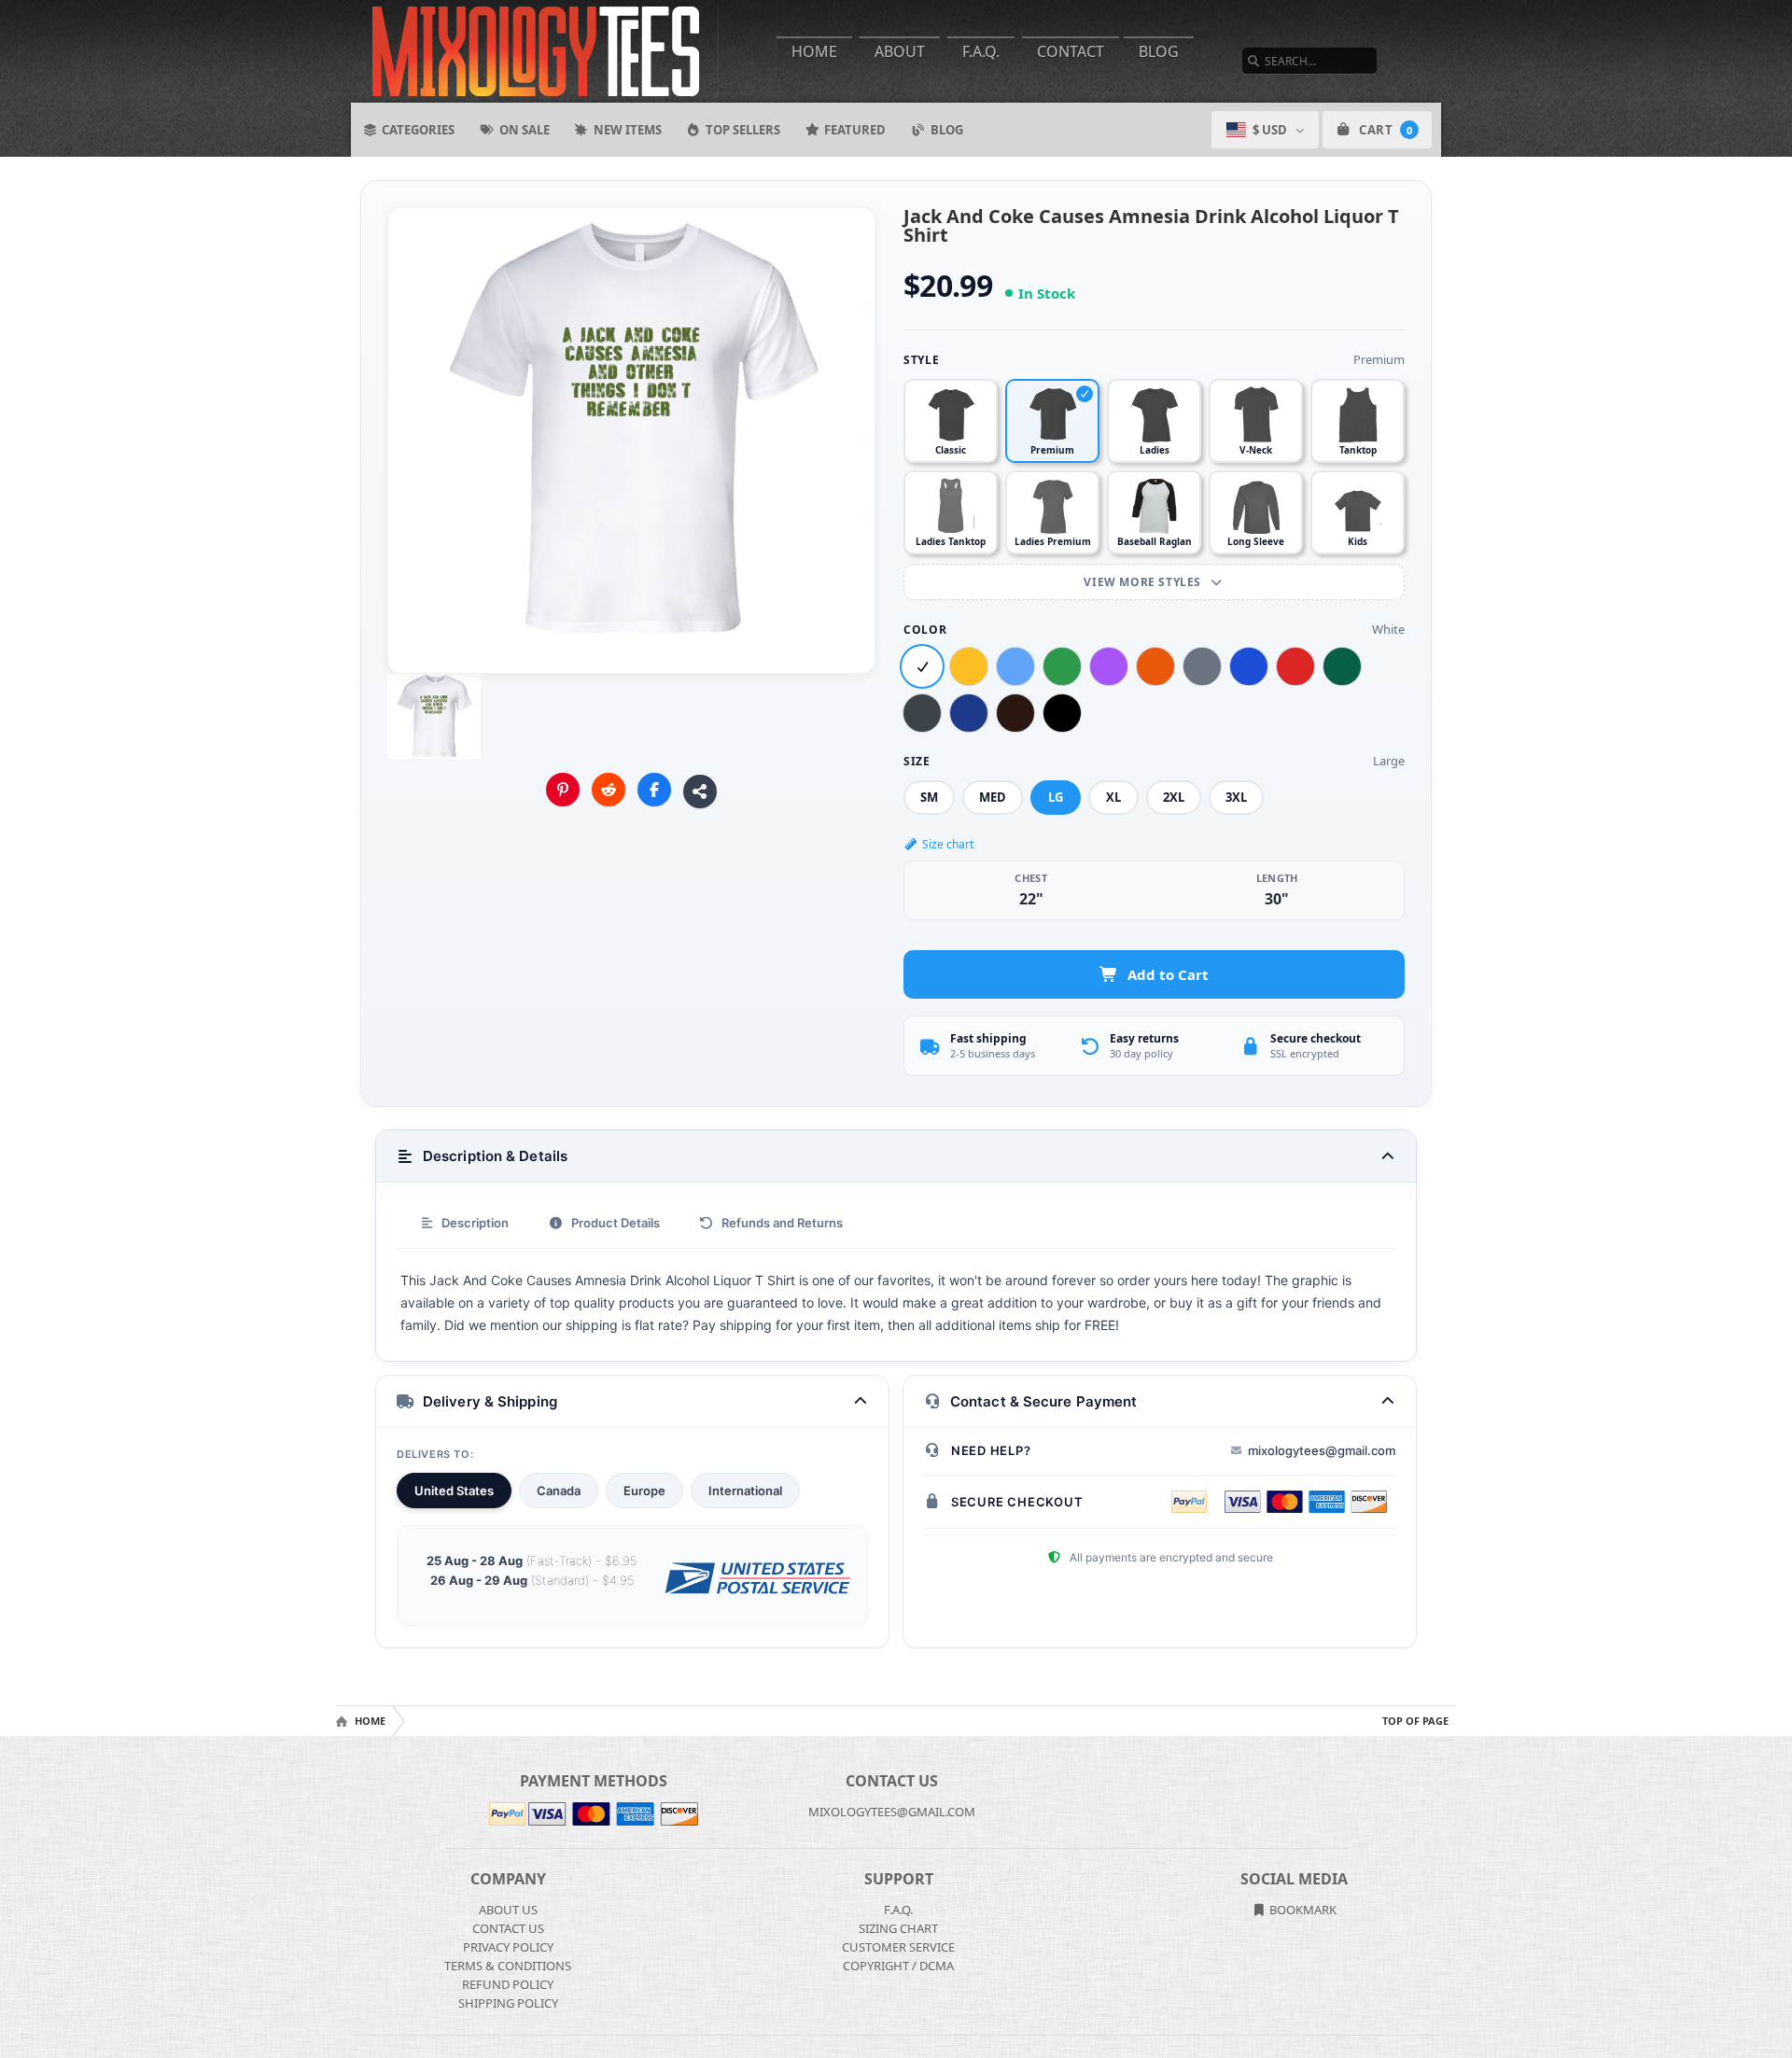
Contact (1071, 51)
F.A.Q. (981, 51)
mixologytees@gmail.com (1322, 1450)
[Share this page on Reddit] (609, 790)
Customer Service (898, 1947)
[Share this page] (700, 791)
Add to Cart (1168, 974)
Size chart (948, 844)
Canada (559, 1491)
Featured (855, 130)
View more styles (1144, 582)
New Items (628, 130)
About (900, 51)
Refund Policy (508, 1984)
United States (454, 1491)
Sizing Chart (898, 1928)
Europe (644, 1491)
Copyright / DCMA (898, 1966)
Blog (1159, 51)
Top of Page (1415, 1721)
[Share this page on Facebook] (654, 790)
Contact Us (508, 1928)
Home (814, 51)
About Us (508, 1910)
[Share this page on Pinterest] (563, 790)
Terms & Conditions (508, 1966)
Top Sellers (743, 130)
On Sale (525, 130)
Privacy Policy (508, 1947)
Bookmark (1302, 1910)
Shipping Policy (508, 2003)
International (745, 1491)
